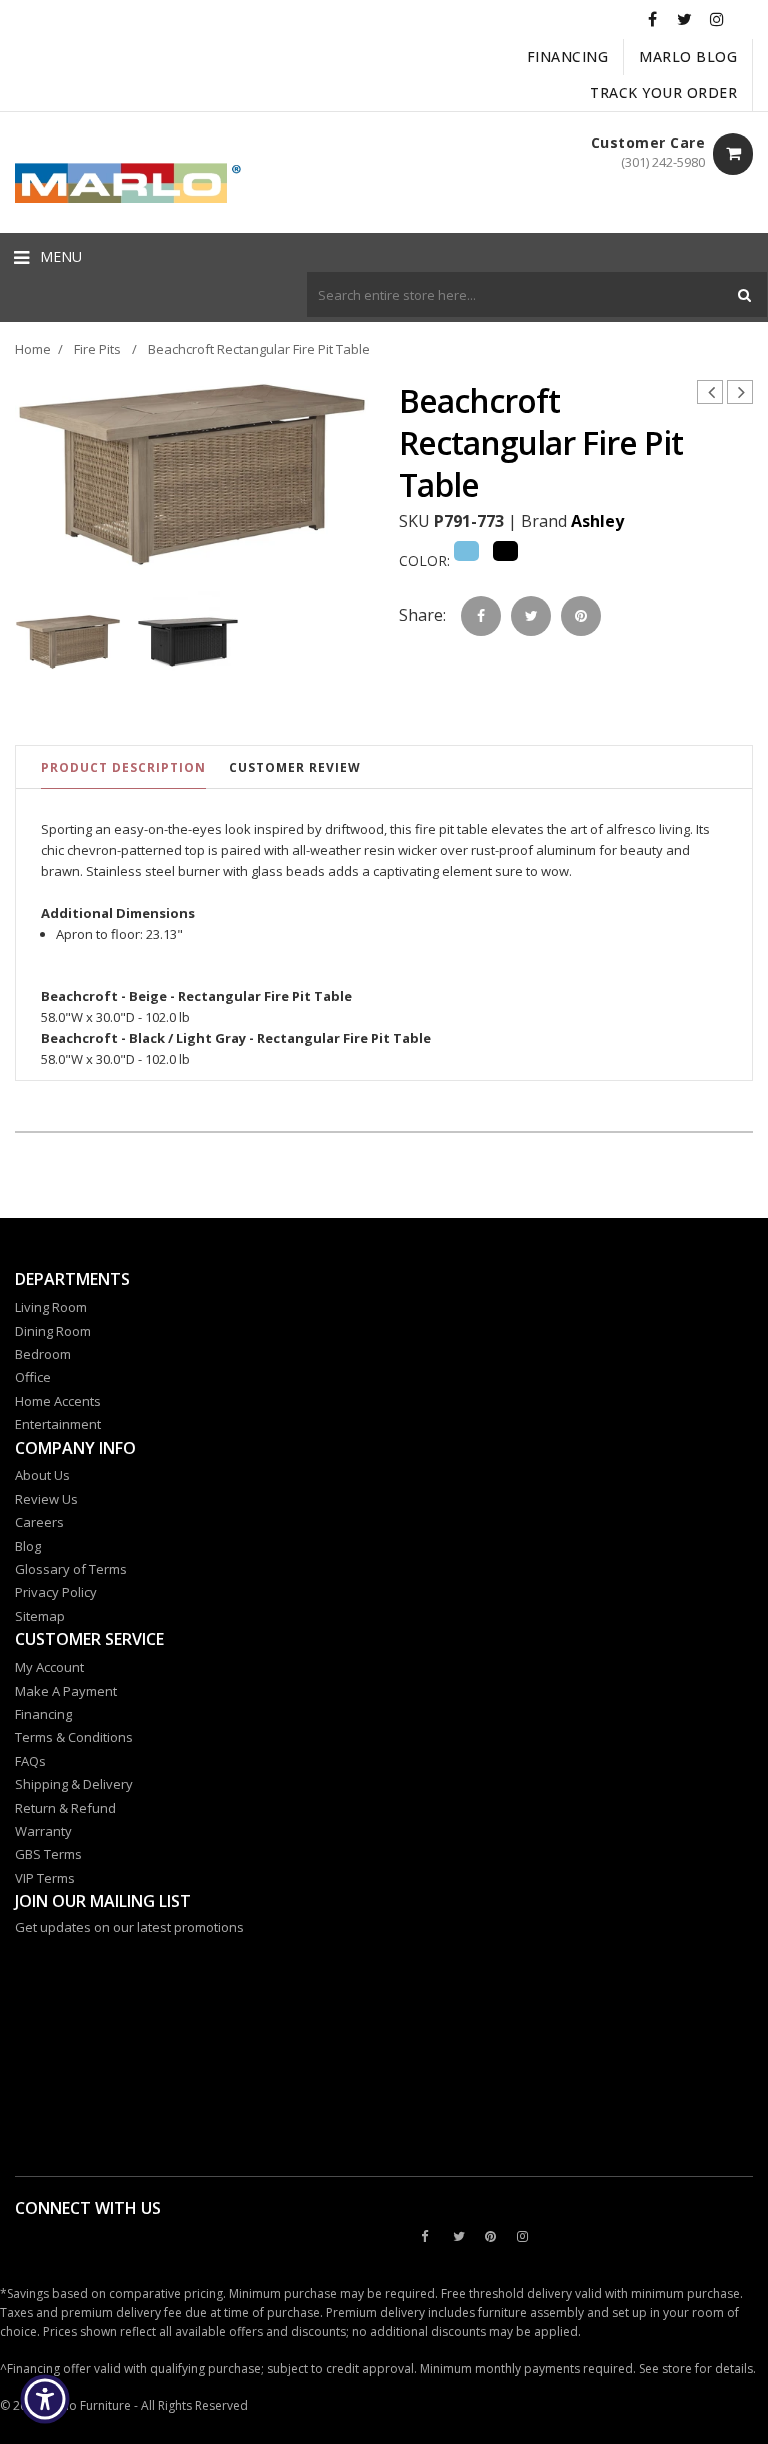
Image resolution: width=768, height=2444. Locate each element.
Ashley (597, 521)
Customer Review (295, 767)
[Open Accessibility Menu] (45, 2399)
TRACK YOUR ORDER (663, 92)
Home (33, 349)
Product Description (123, 767)
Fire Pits (97, 349)
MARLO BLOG (688, 56)
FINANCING (568, 56)
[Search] (744, 294)
